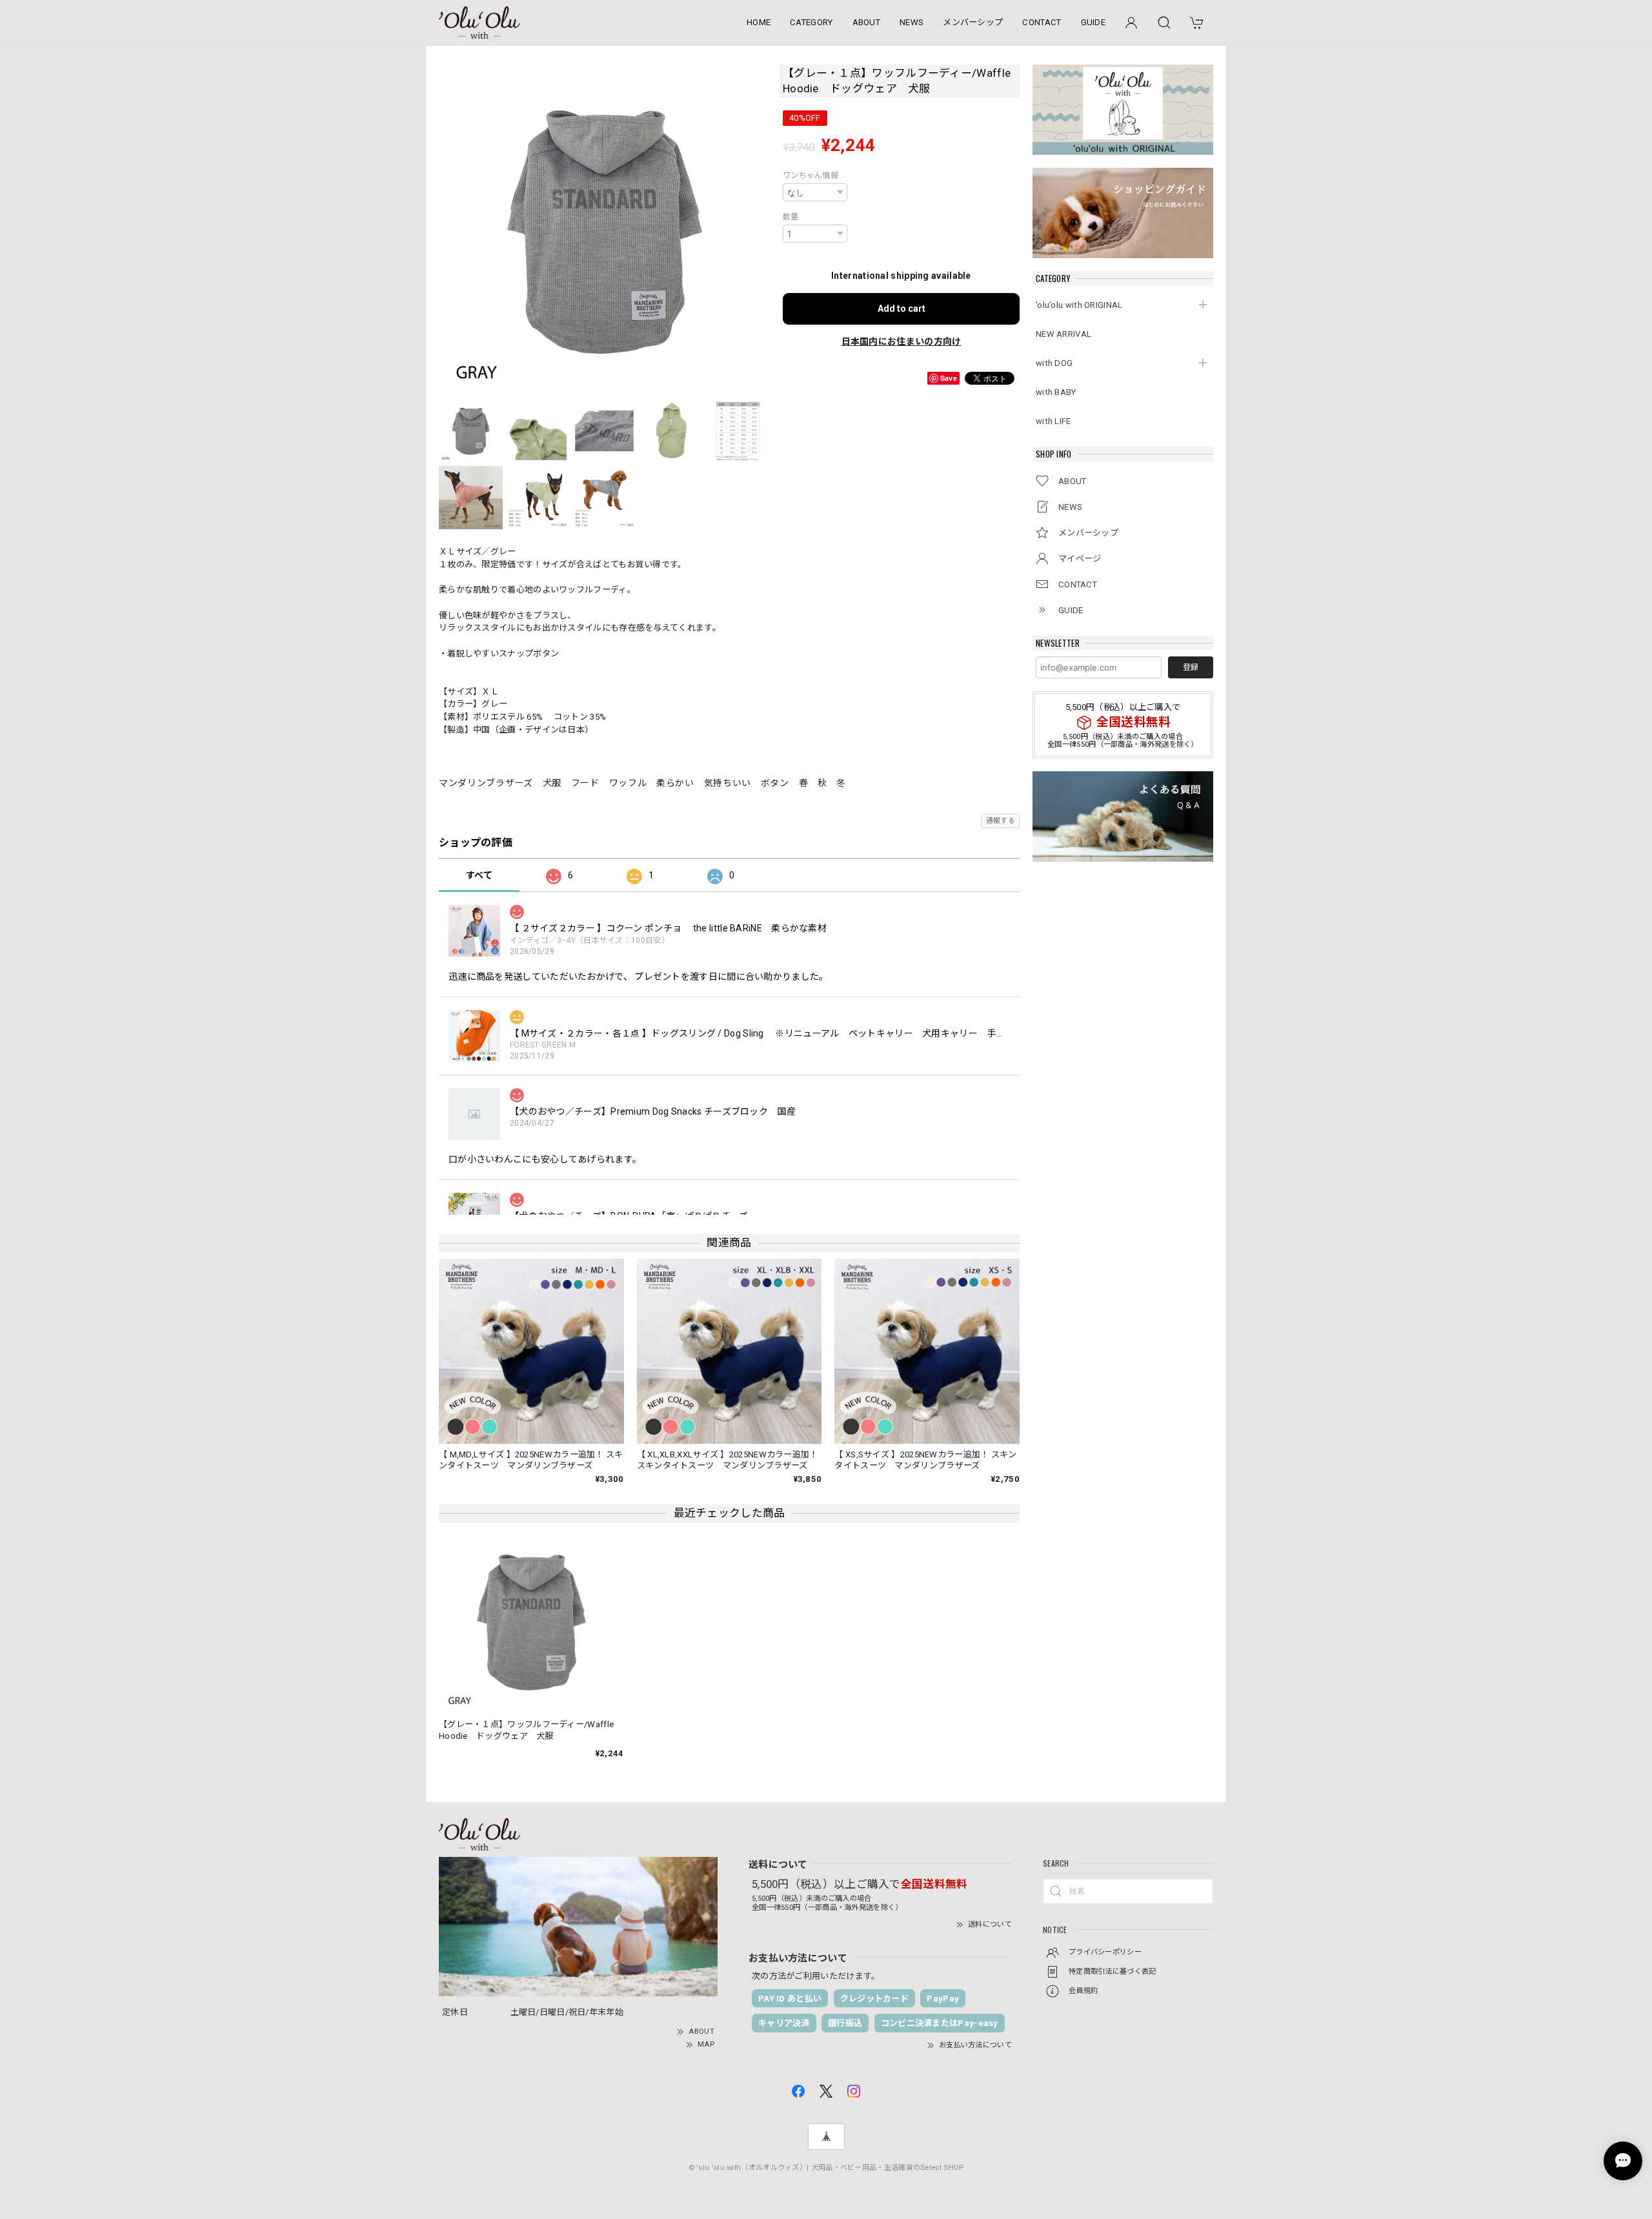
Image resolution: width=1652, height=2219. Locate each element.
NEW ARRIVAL (1063, 334)
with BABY (1056, 392)
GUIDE (1093, 22)
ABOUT (867, 22)
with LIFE (1053, 421)
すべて (479, 875)
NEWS (912, 22)
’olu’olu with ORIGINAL (1079, 305)
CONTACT (1042, 22)
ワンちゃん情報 (811, 176)
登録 (1191, 667)
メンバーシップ (973, 22)
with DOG (1054, 363)
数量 (791, 217)
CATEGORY (811, 22)
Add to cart (902, 309)
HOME (759, 22)
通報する (1001, 821)
